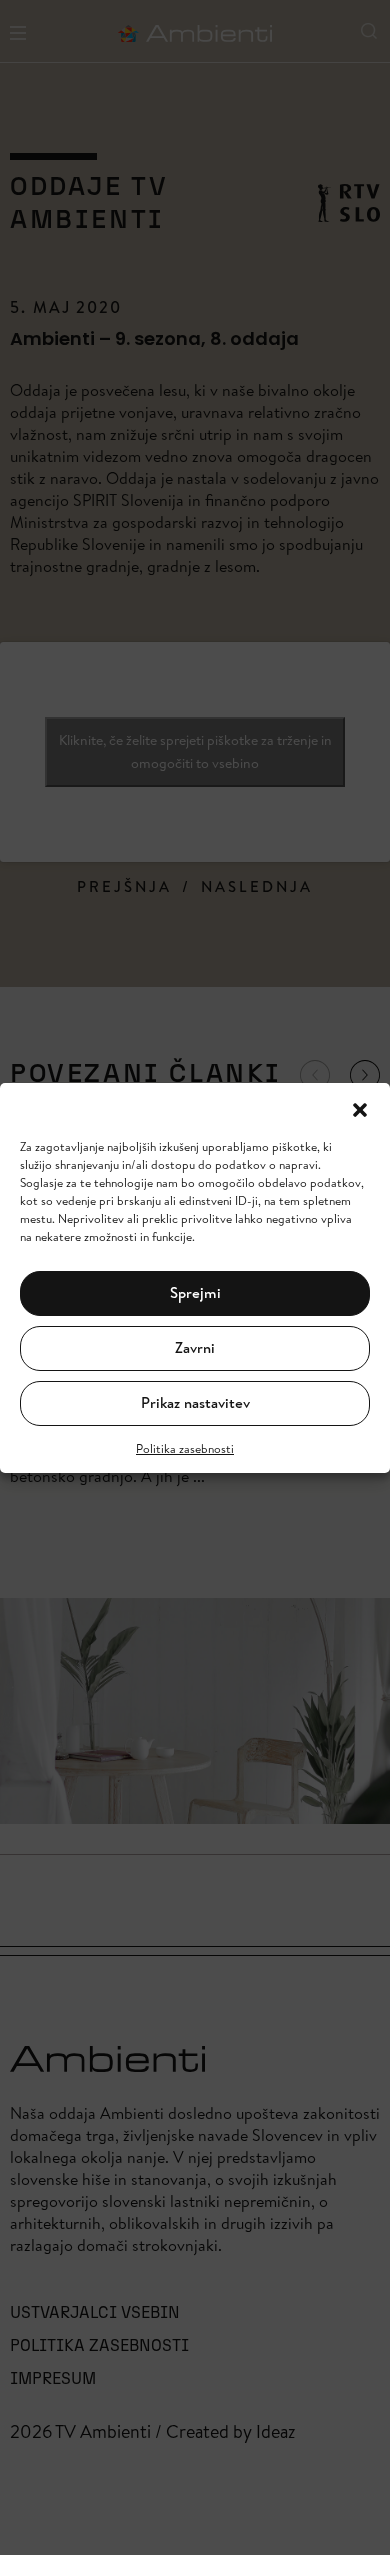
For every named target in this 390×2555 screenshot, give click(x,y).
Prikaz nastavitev (195, 1402)
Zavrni (195, 1347)
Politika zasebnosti (185, 1448)
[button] (360, 1108)
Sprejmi (195, 1292)
